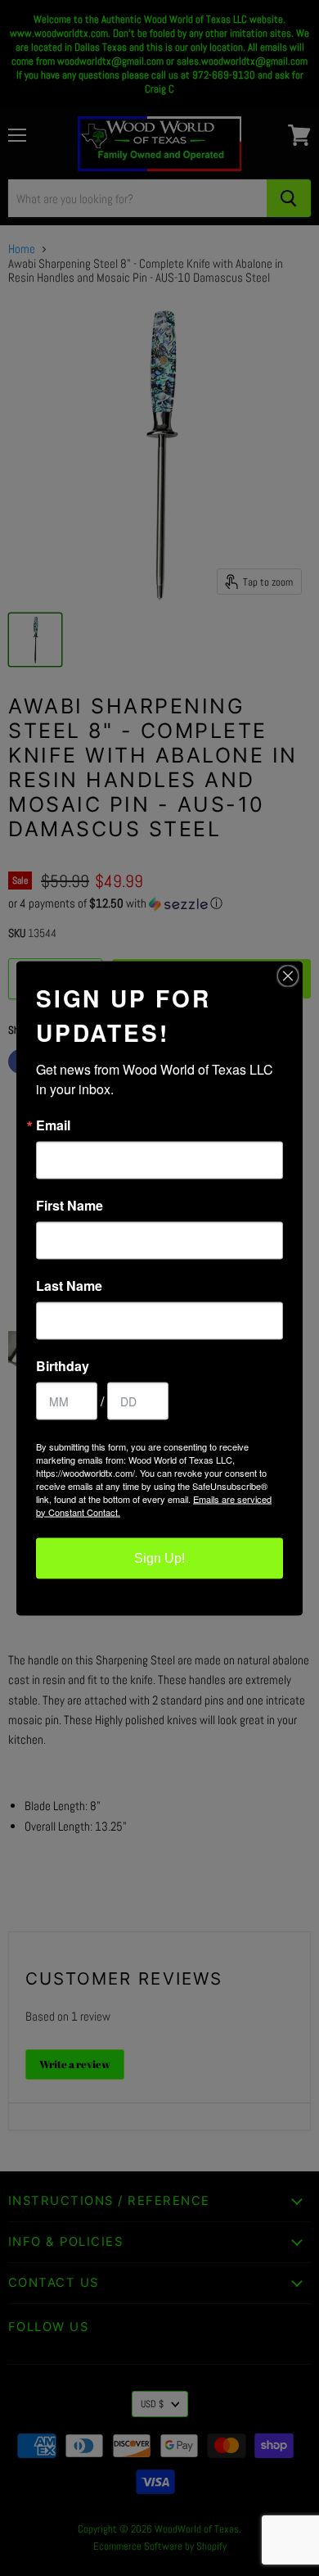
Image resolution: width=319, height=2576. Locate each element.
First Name (70, 1205)
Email (53, 1125)
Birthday (63, 1365)
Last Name (69, 1285)
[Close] (288, 976)
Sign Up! (159, 1557)
